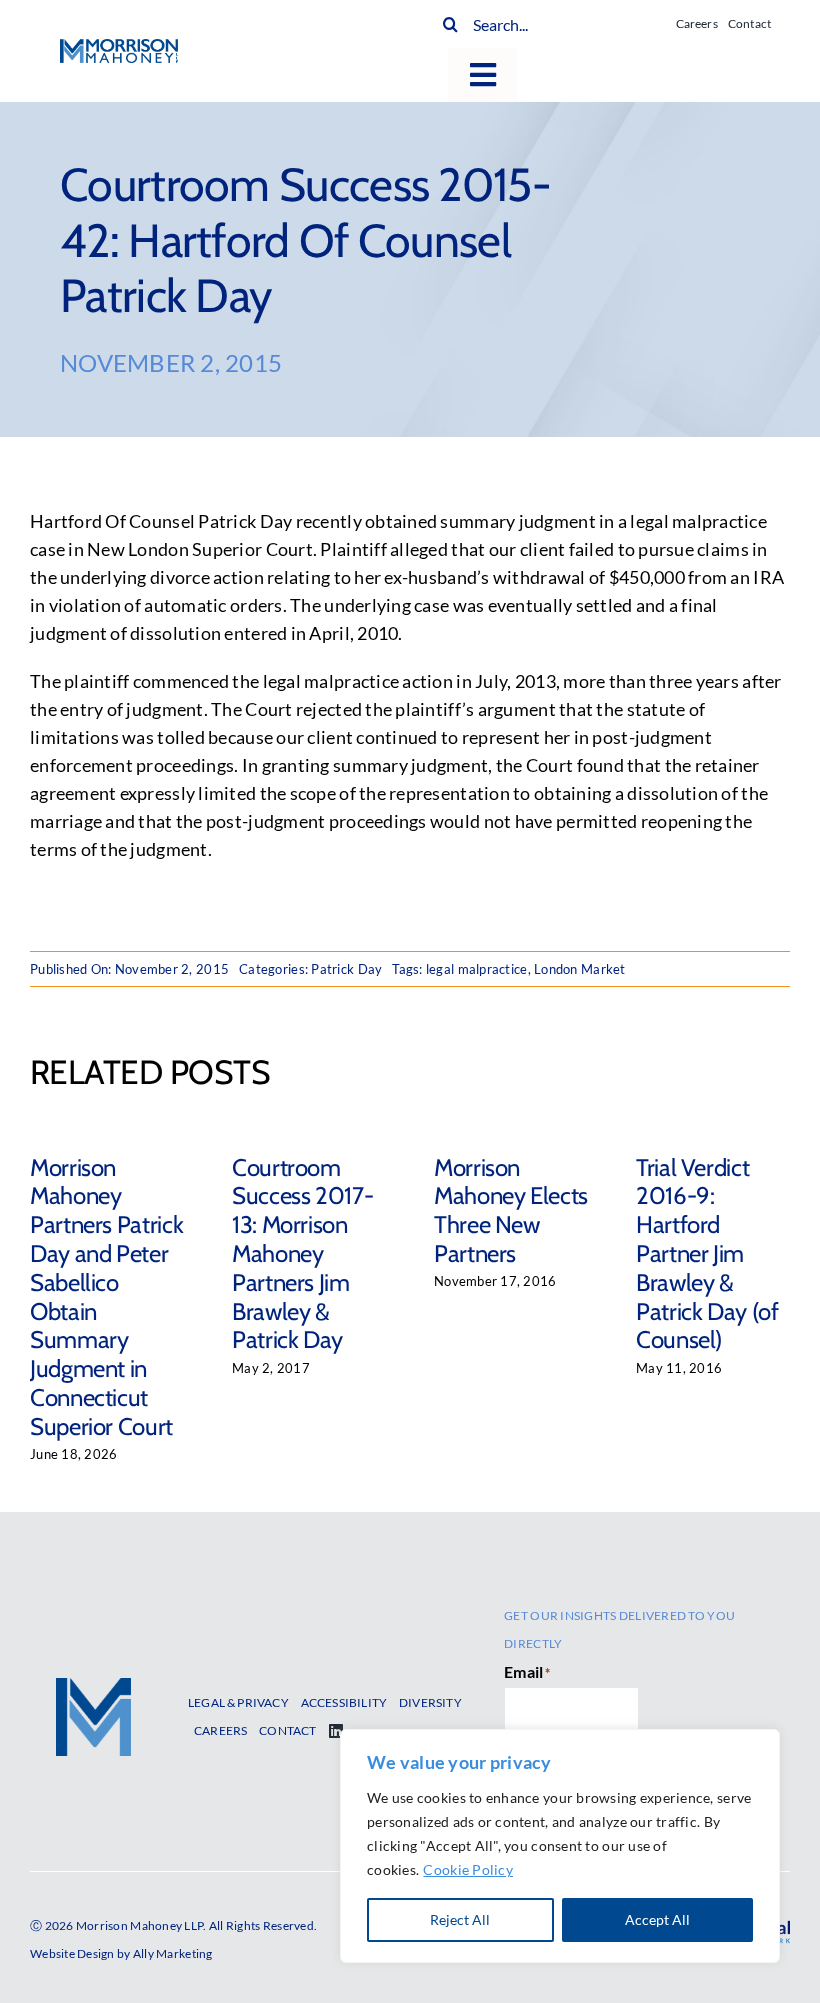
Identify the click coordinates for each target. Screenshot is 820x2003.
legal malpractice (477, 969)
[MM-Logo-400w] (119, 48)
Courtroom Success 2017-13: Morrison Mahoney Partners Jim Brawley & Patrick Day (302, 1254)
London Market (580, 969)
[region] (560, 1846)
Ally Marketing (173, 1953)
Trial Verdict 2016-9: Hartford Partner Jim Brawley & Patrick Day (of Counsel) (707, 1254)
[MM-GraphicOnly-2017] (93, 1687)
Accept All (657, 1919)
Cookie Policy (468, 1869)
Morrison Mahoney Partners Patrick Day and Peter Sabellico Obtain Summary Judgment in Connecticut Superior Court (106, 1297)
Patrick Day (346, 969)
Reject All (460, 1919)
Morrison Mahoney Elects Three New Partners (511, 1210)
